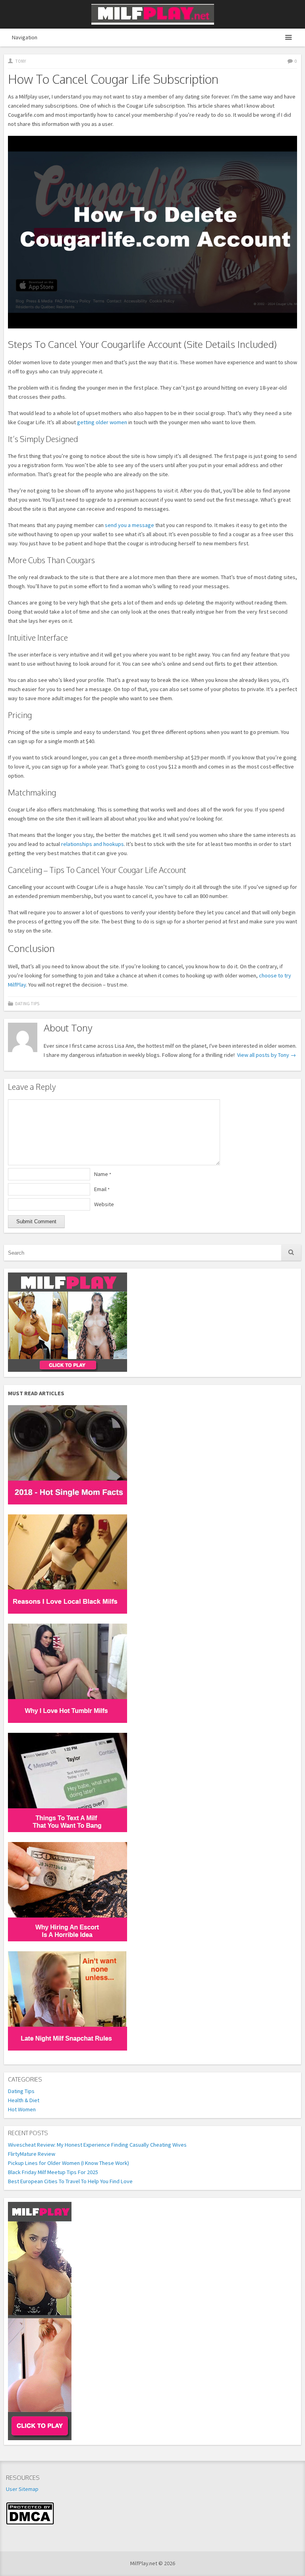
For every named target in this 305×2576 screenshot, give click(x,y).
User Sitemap (22, 2489)
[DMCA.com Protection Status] (30, 2523)
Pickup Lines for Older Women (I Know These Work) (69, 2163)
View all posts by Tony (266, 1055)
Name (103, 1174)
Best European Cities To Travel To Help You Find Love (70, 2181)
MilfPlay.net (153, 14)
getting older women (102, 422)
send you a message (129, 525)
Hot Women (22, 2109)
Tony (20, 61)
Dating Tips (27, 1004)
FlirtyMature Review (32, 2154)
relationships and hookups (93, 844)
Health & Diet (24, 2100)
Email (102, 1189)
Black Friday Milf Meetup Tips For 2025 (53, 2172)
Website (104, 1204)
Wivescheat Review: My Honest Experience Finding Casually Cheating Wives (97, 2145)
